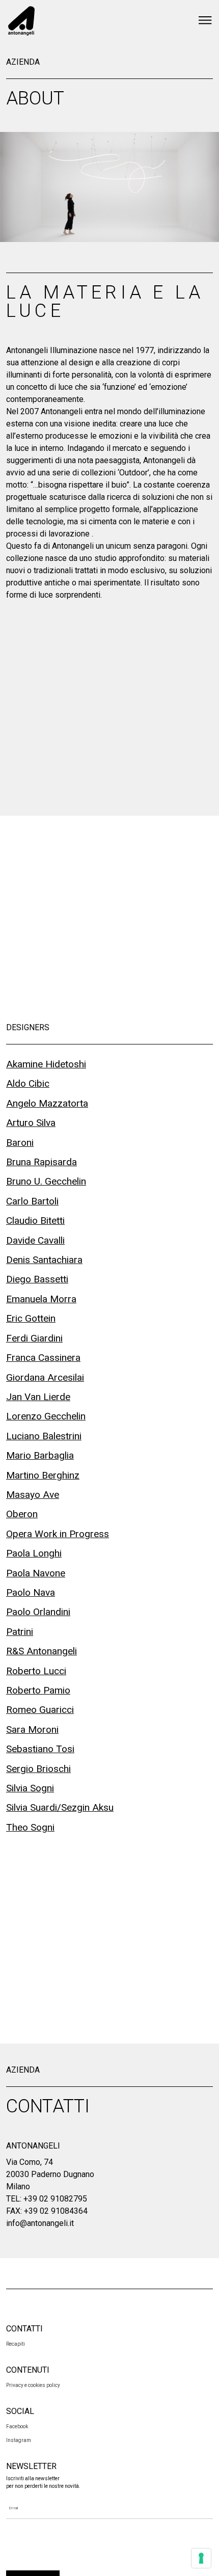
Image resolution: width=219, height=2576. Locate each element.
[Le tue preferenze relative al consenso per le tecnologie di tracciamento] (201, 2558)
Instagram (19, 2440)
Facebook (17, 2426)
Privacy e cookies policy (33, 2385)
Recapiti (16, 2344)
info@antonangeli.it (40, 2223)
